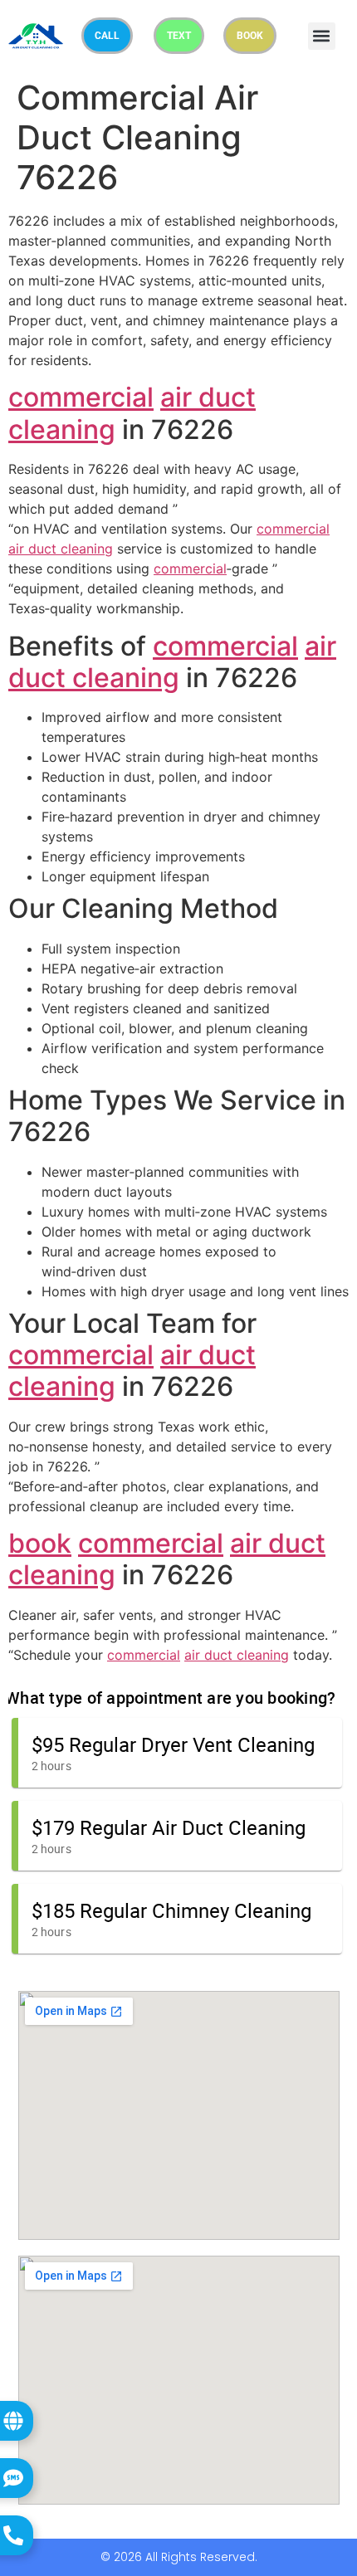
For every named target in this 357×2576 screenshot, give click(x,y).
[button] (322, 36)
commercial (81, 397)
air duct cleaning (61, 549)
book (40, 1543)
